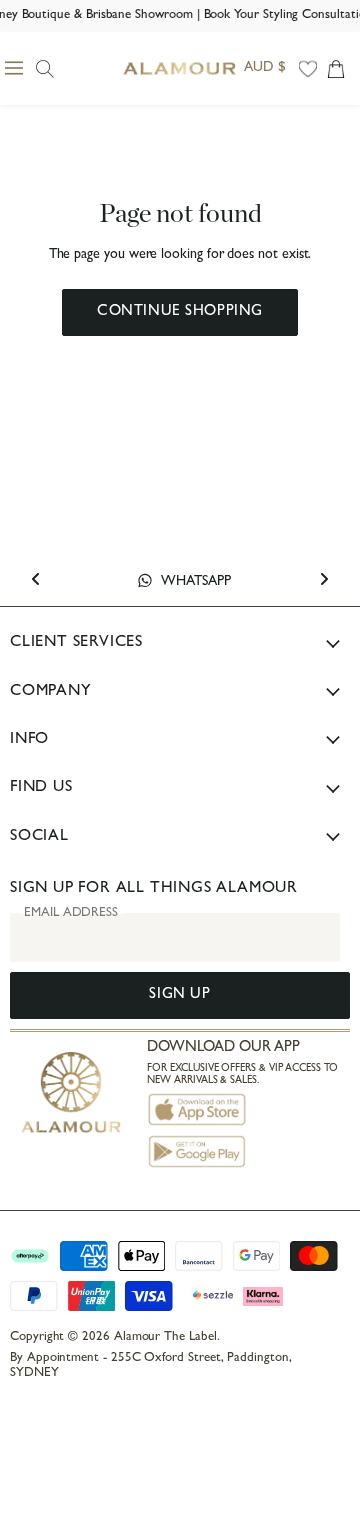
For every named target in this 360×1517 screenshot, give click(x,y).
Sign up (179, 995)
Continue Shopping (180, 312)
